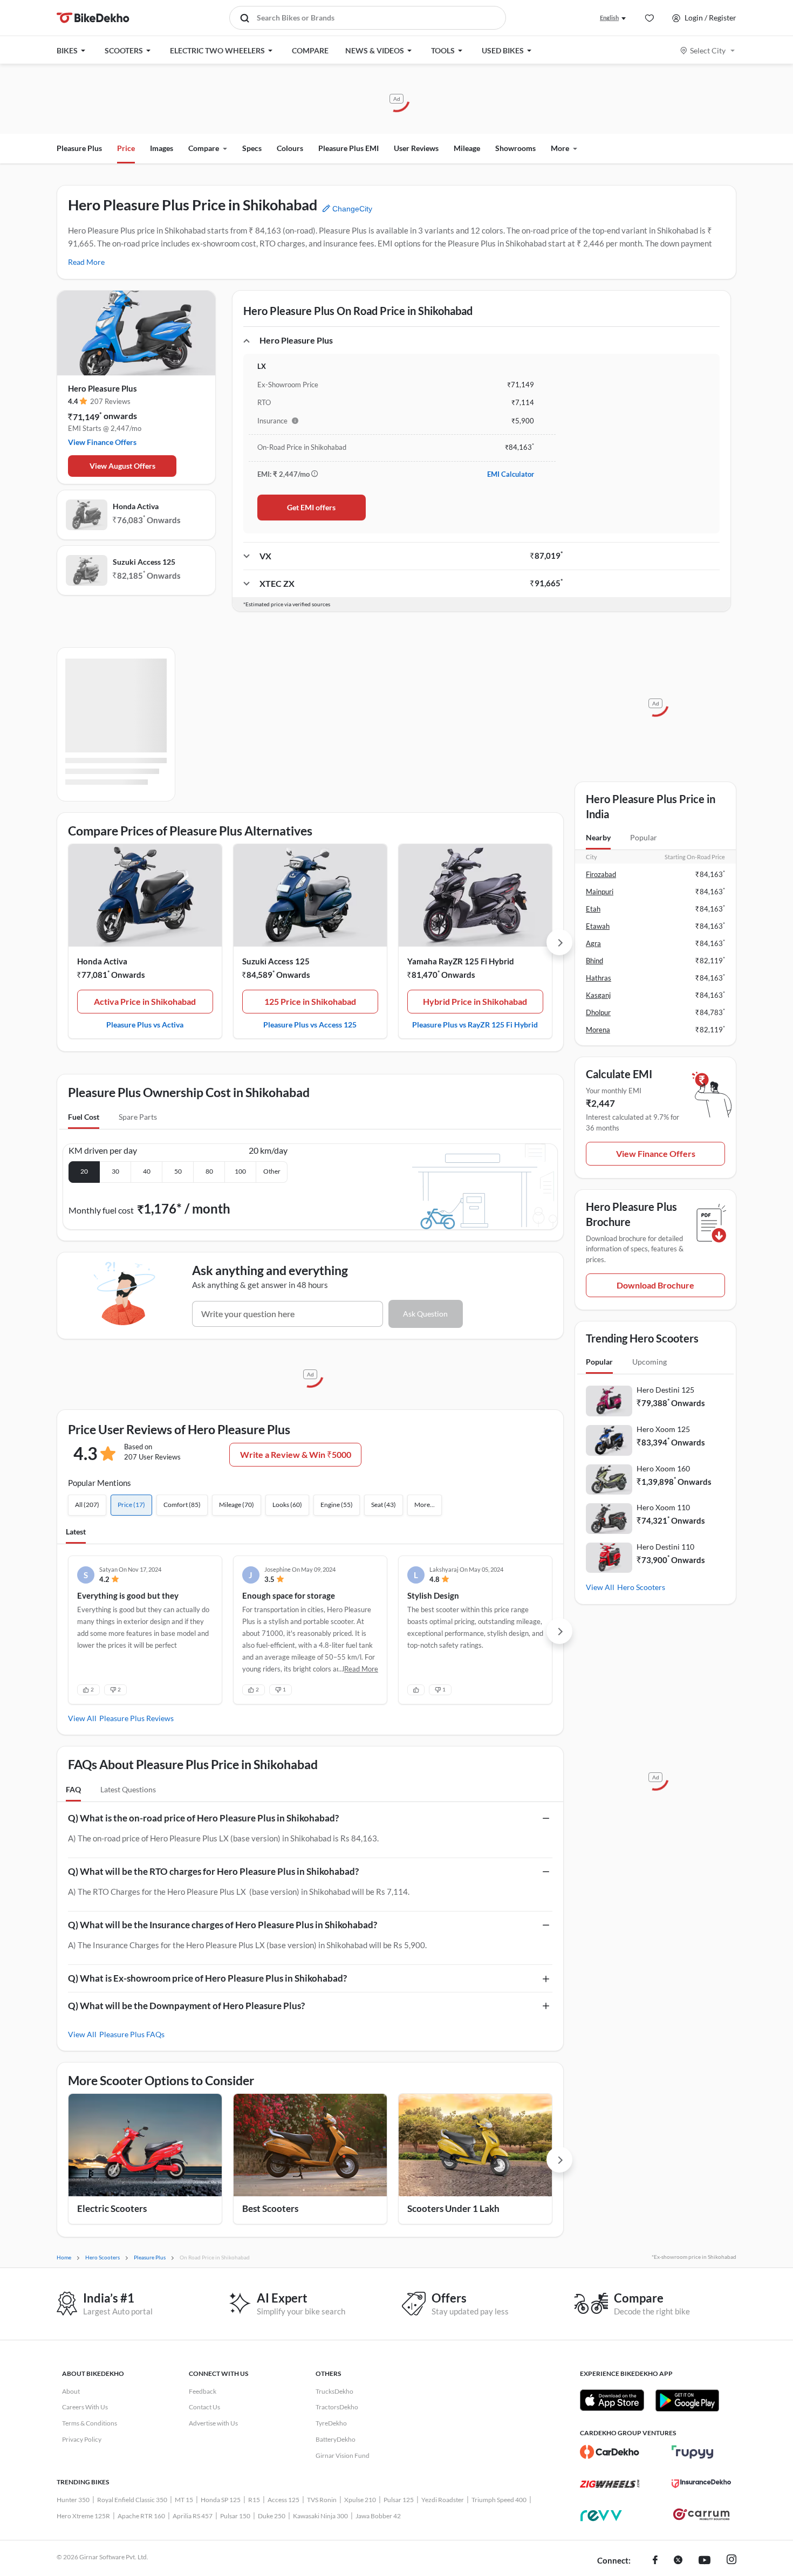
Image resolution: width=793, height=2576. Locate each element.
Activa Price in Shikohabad (145, 1001)
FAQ (73, 1789)
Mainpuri (600, 892)
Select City (708, 50)
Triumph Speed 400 (499, 2500)
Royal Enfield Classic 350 (132, 2500)
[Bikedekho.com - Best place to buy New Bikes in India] (93, 18)
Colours (290, 148)
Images (162, 148)
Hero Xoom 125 (663, 1429)
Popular (644, 837)
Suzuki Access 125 (144, 562)
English (609, 18)
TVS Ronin (322, 2500)
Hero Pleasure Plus (102, 388)
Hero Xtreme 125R (83, 2516)
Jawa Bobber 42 (378, 2516)
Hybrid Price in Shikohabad (475, 1001)
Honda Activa (136, 506)
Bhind (594, 961)
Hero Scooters (641, 1587)
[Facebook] (655, 2561)
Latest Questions (128, 1789)
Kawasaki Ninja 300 (320, 2516)
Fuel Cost (84, 1117)
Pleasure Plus (79, 148)
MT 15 (184, 2500)
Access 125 (283, 2500)
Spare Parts (138, 1117)
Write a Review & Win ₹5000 (296, 1454)
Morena (598, 1030)
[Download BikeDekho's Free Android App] (687, 2400)
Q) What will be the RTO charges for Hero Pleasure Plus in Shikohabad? (213, 1871)
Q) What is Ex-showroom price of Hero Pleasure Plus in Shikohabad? (207, 1978)
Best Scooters (270, 2208)
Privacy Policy (82, 2439)
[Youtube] (705, 2561)
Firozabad (601, 874)
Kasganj (598, 995)
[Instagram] (732, 2561)
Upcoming (650, 1362)
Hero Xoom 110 (663, 1507)
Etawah (598, 926)
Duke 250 (272, 2516)
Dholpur (598, 1012)
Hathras (599, 978)
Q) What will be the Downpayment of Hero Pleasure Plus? (186, 2006)
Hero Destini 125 (665, 1390)
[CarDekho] (610, 2452)
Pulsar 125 (399, 2500)
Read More (86, 262)
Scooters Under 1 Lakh (453, 2208)
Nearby (598, 837)
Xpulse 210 (360, 2500)
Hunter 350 (73, 2500)
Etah (593, 909)
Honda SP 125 (221, 2500)
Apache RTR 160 (141, 2516)
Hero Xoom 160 (663, 1468)
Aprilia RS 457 (193, 2516)
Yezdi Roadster (443, 2500)
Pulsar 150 (235, 2516)
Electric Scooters (112, 2208)
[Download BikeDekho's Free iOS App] (612, 2400)
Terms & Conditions (90, 2423)
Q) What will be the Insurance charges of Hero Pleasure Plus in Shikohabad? (223, 1925)
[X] (678, 2561)
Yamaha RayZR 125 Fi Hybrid (461, 961)
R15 (254, 2500)
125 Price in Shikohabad (310, 1001)
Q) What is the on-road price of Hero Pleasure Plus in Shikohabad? (203, 1818)
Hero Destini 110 (665, 1547)
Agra (593, 943)
